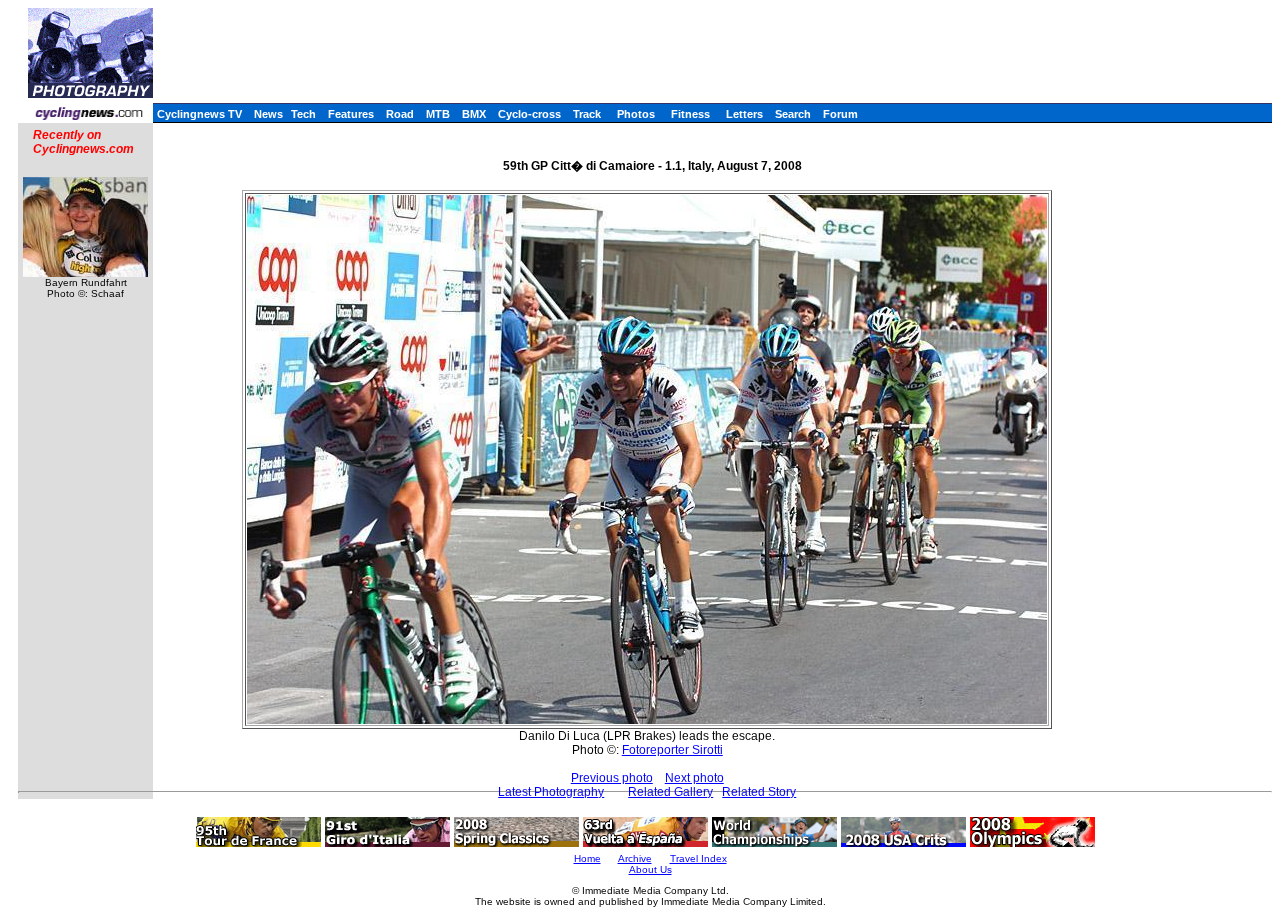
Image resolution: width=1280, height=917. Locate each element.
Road (400, 114)
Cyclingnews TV (199, 114)
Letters (744, 114)
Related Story (759, 792)
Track (587, 114)
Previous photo (612, 778)
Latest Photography (551, 792)
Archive (635, 858)
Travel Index (698, 858)
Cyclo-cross (529, 114)
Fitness (690, 114)
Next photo (694, 778)
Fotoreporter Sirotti (672, 750)
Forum (840, 114)
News (268, 114)
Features (351, 114)
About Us (650, 869)
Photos (636, 114)
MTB (438, 114)
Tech (303, 114)
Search (793, 114)
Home (587, 858)
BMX (474, 114)
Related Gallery (670, 792)
